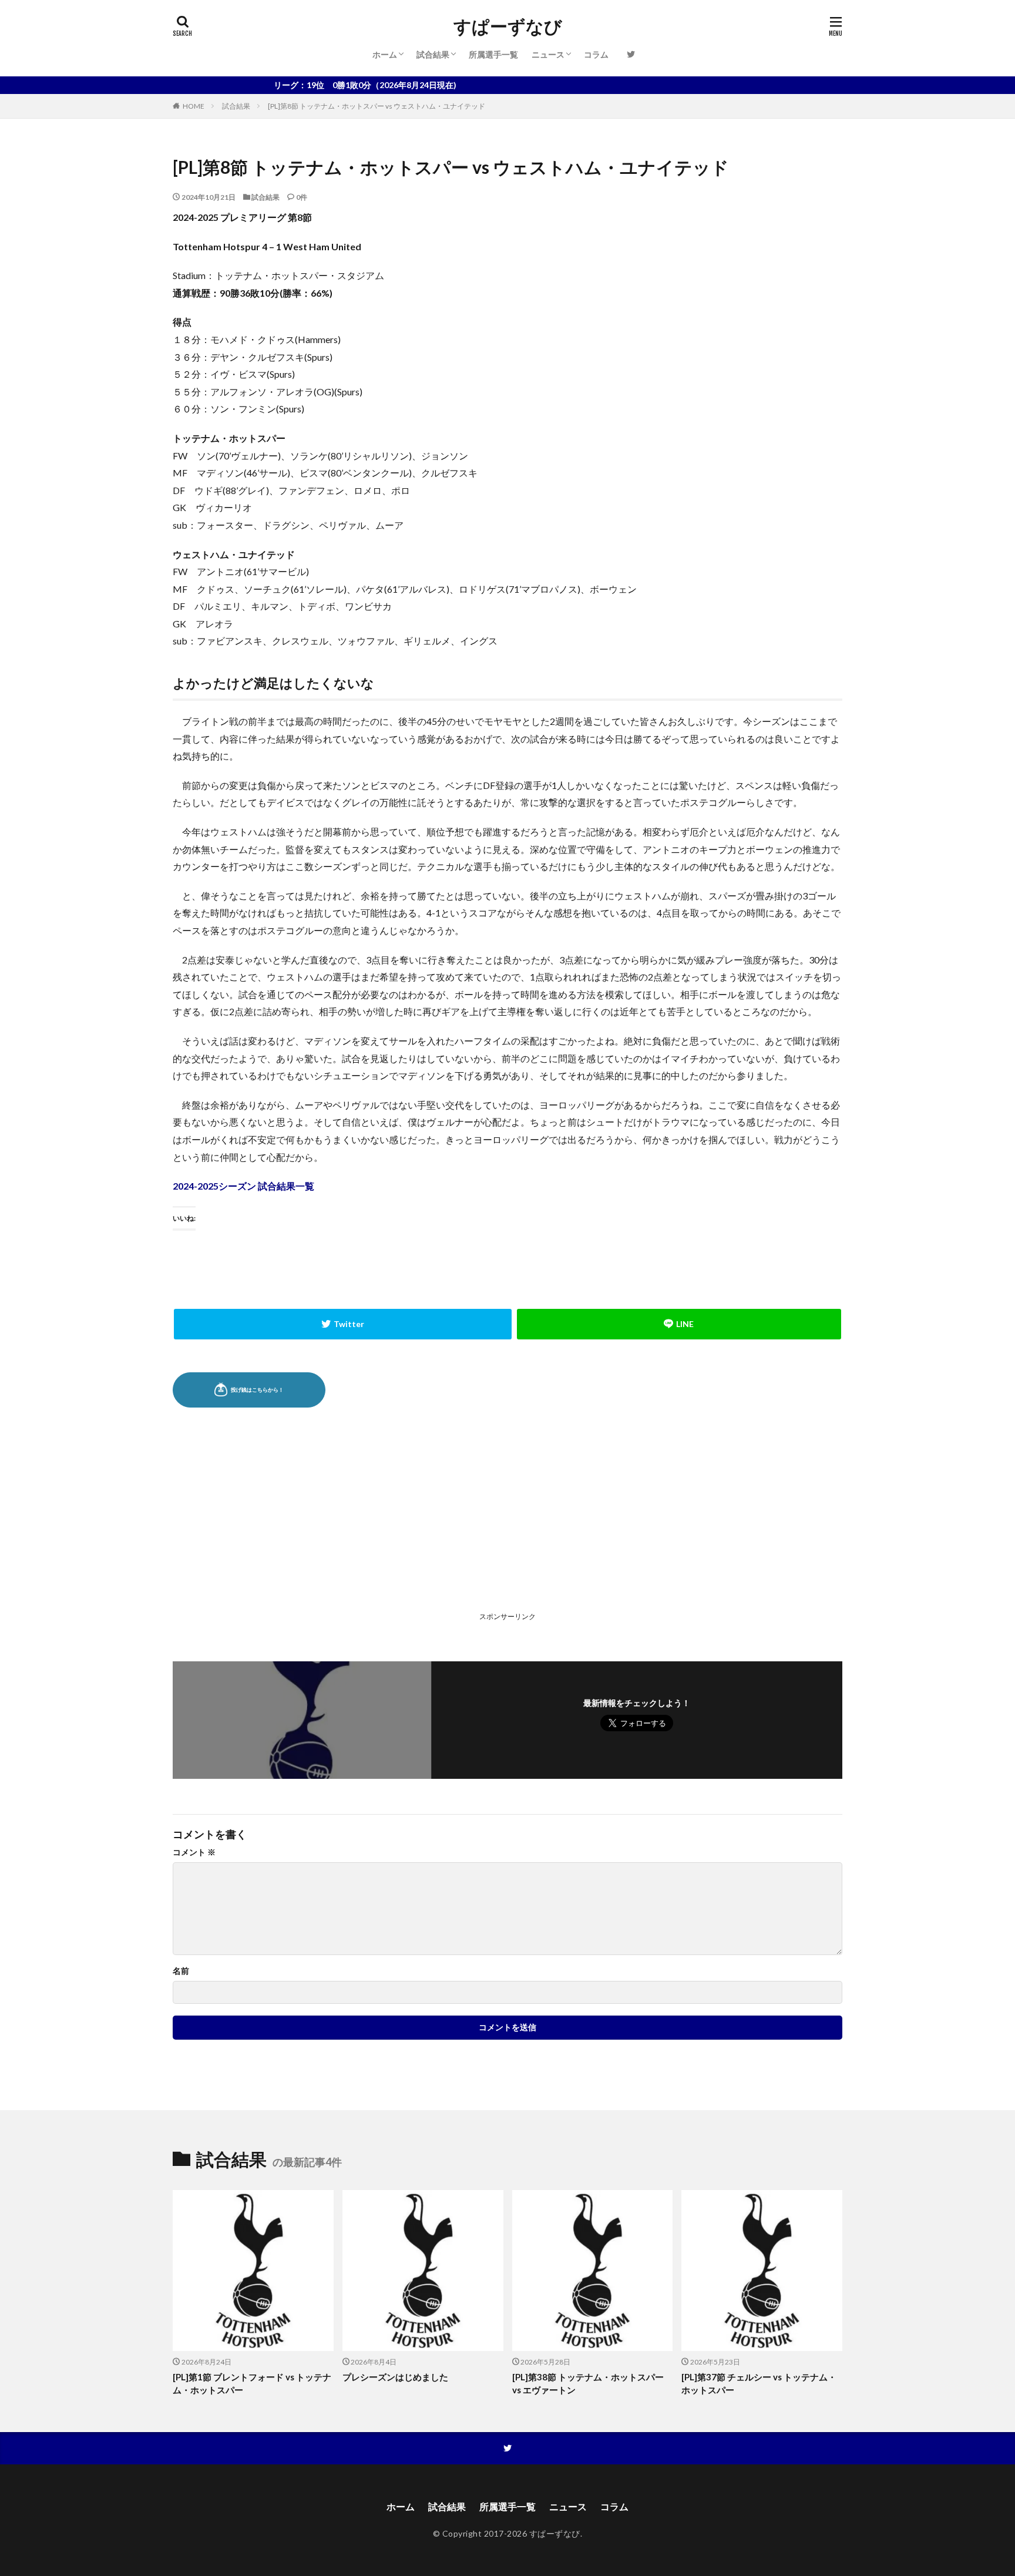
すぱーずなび (508, 26)
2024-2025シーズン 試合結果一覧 (243, 1186)
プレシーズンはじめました (395, 2377)
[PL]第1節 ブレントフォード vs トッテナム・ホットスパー (252, 2384)
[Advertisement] (339, 1525)
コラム (596, 54)
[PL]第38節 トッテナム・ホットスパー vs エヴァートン (588, 2384)
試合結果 (433, 54)
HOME (194, 106)
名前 (181, 1971)
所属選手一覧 (493, 54)
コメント (194, 1852)
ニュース (548, 54)
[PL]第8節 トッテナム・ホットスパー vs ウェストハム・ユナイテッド (377, 106)
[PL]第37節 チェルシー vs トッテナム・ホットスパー (759, 2384)
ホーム (385, 54)
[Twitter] (343, 1324)
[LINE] (679, 1324)
